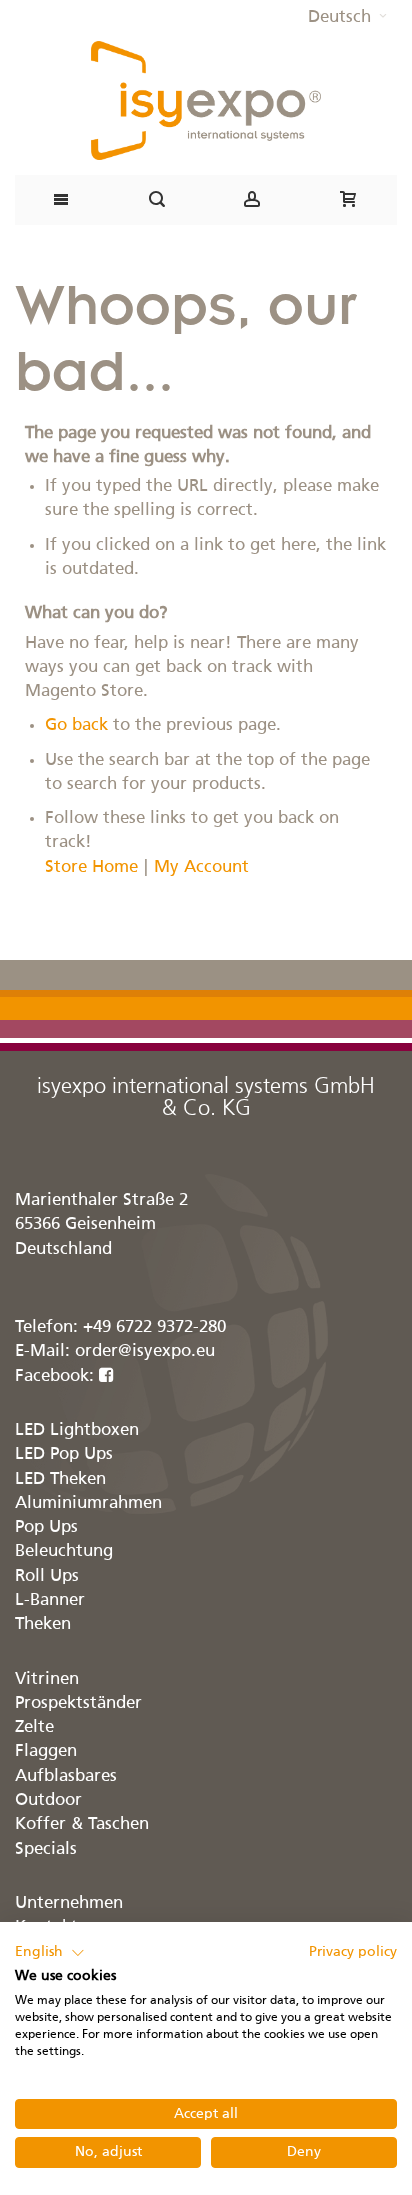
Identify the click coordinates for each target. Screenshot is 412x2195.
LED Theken (60, 1479)
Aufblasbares (66, 1776)
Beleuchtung (64, 1551)
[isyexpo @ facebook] (106, 1376)
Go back (76, 725)
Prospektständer (78, 1703)
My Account (201, 867)
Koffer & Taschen (82, 1824)
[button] (347, 18)
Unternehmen (69, 1903)
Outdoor (48, 1800)
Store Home (91, 867)
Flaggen (46, 1751)
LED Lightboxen (77, 1430)
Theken (43, 1624)
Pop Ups (46, 1527)
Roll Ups (47, 1576)
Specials (46, 1849)
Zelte (34, 1727)
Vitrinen (47, 1679)
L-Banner (50, 1600)
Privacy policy (353, 1952)
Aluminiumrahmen (88, 1503)
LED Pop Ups (64, 1454)
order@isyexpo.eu (145, 1351)
